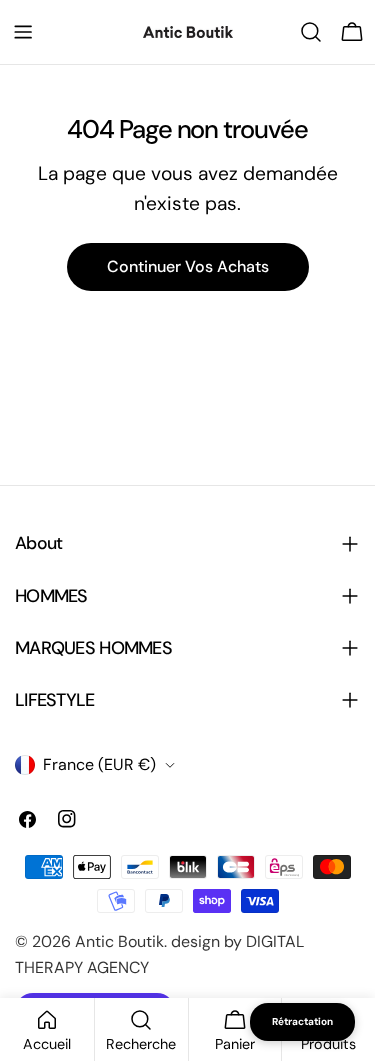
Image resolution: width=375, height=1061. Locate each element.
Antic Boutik (119, 941)
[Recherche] (311, 32)
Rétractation (302, 1021)
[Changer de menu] (23, 32)
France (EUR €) (99, 764)
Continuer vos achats (188, 266)
